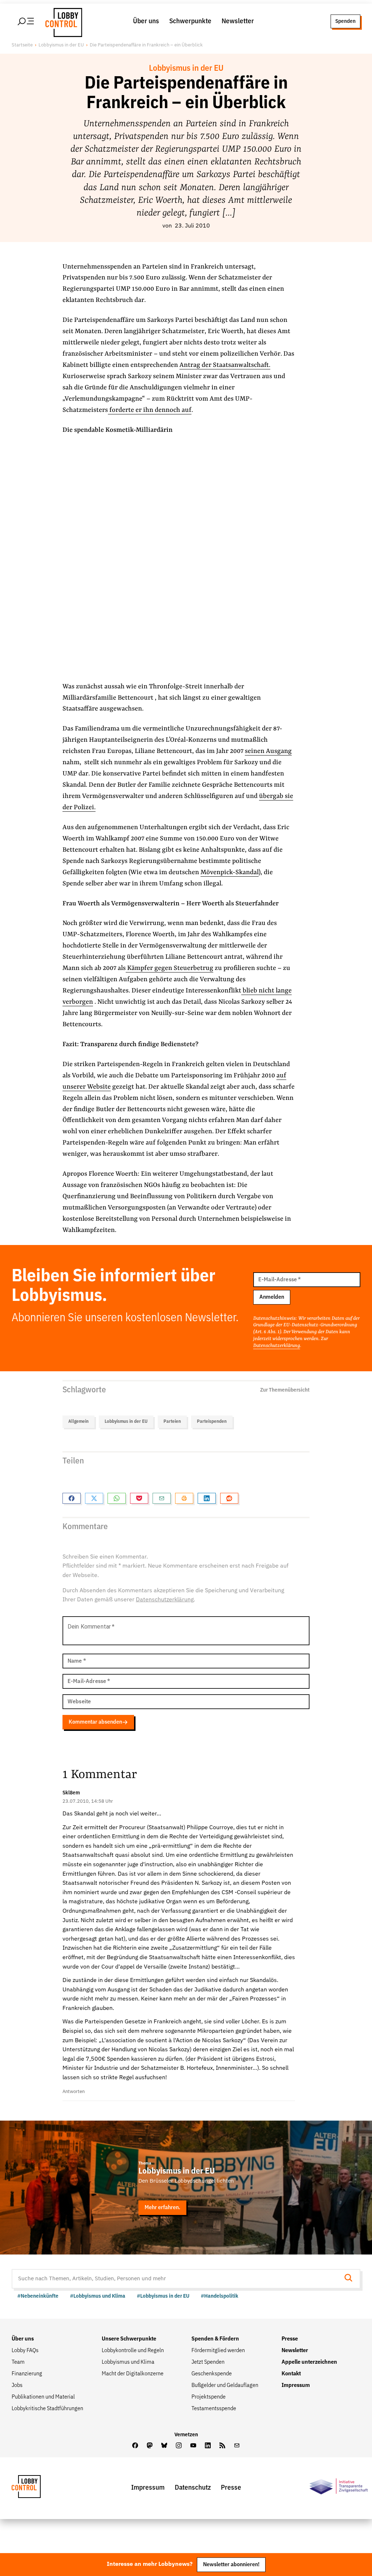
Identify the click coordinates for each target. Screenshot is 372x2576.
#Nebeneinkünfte (38, 2296)
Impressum (296, 2385)
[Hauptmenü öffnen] (26, 21)
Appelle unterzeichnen (309, 2362)
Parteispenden (212, 1422)
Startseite (22, 45)
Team (18, 2362)
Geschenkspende (212, 2374)
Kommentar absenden (95, 1722)
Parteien (172, 1422)
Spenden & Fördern (215, 2339)
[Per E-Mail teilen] (162, 1498)
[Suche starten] (351, 2279)
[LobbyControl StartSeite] (37, 2488)
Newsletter (238, 21)
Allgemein (78, 1422)
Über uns (146, 21)
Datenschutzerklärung (277, 1346)
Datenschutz (193, 2488)
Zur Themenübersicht (285, 1390)
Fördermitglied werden (218, 2351)
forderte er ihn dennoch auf (150, 410)
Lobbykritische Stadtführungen (47, 2409)
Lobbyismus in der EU (61, 45)
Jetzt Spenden (208, 2362)
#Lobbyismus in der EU (163, 2296)
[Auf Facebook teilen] (72, 1498)
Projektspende (209, 2397)
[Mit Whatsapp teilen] (117, 1498)
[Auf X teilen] (94, 1498)
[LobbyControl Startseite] (62, 21)
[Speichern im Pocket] (139, 1498)
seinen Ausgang (268, 751)
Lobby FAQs (25, 2351)
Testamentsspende (214, 2409)
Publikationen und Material (43, 2397)
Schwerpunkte (190, 21)
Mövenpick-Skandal (230, 873)
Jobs (17, 2385)
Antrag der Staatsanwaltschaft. (225, 365)
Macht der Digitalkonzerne (133, 2374)
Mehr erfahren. (162, 2208)
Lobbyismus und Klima (128, 2362)
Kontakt (291, 2374)
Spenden (345, 21)
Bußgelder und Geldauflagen (225, 2385)
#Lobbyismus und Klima (98, 2296)
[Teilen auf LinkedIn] (207, 1498)
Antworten (74, 2092)
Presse (290, 2339)
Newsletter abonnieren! (231, 2565)
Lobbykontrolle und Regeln (133, 2351)
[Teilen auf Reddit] (229, 1498)
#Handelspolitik (220, 2296)
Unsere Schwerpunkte (129, 2339)
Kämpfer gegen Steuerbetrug (169, 968)
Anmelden (272, 1297)
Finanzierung (27, 2374)
